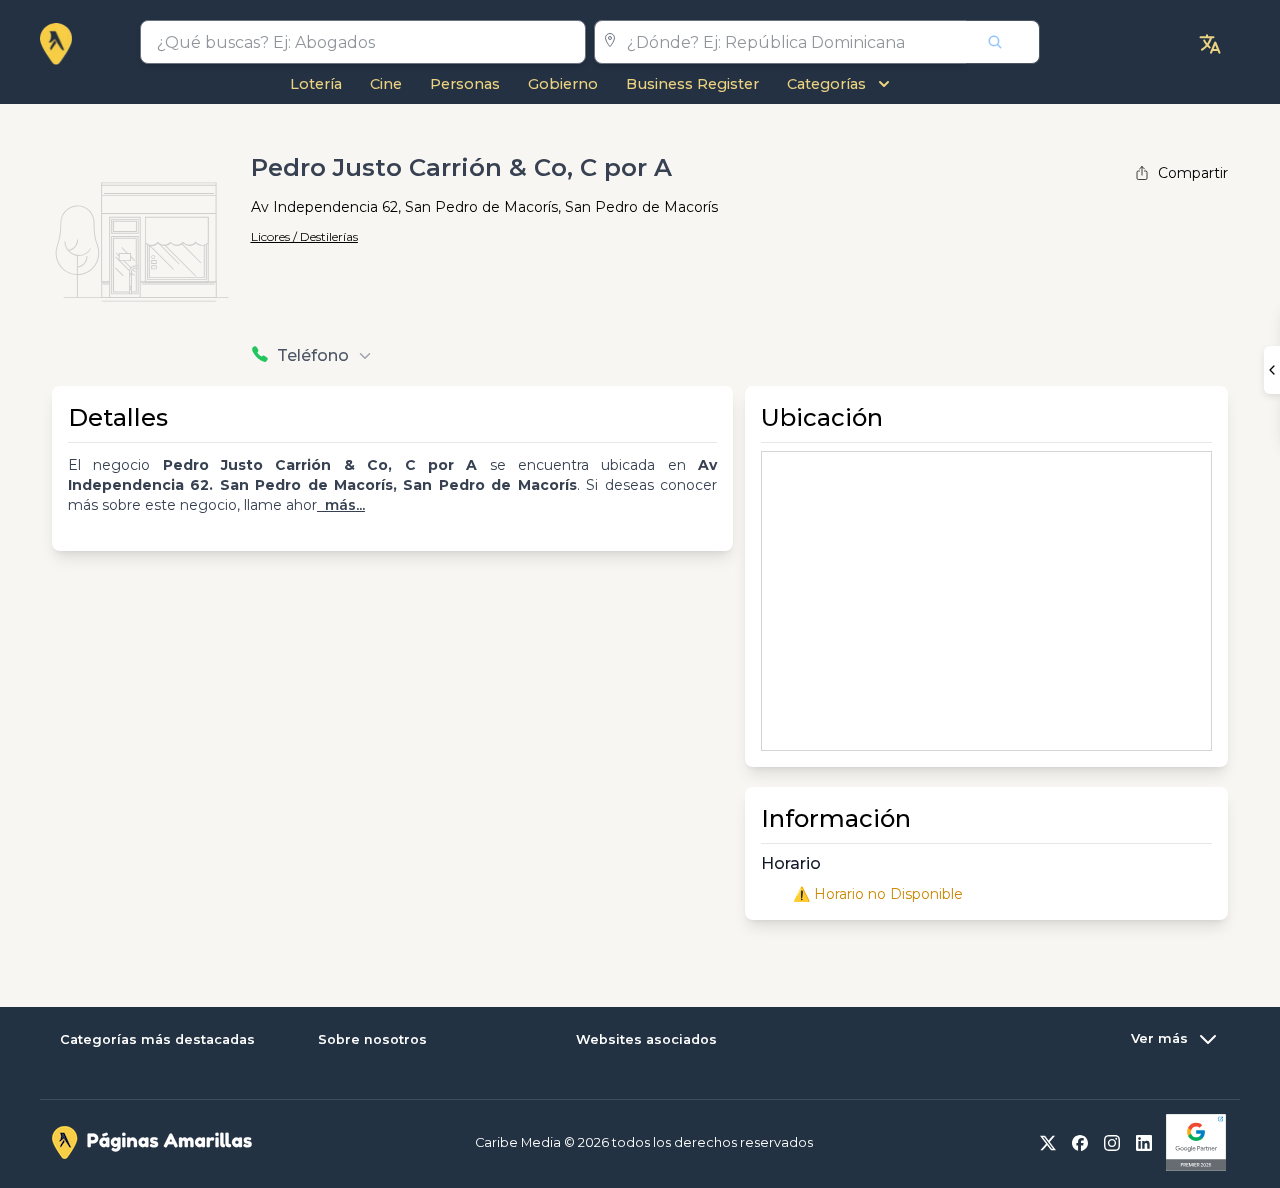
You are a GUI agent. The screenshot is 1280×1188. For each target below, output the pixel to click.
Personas (465, 84)
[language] (1210, 44)
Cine (386, 84)
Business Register (692, 84)
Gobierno (563, 84)
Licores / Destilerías (304, 236)
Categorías (826, 84)
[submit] (1003, 42)
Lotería (316, 84)
